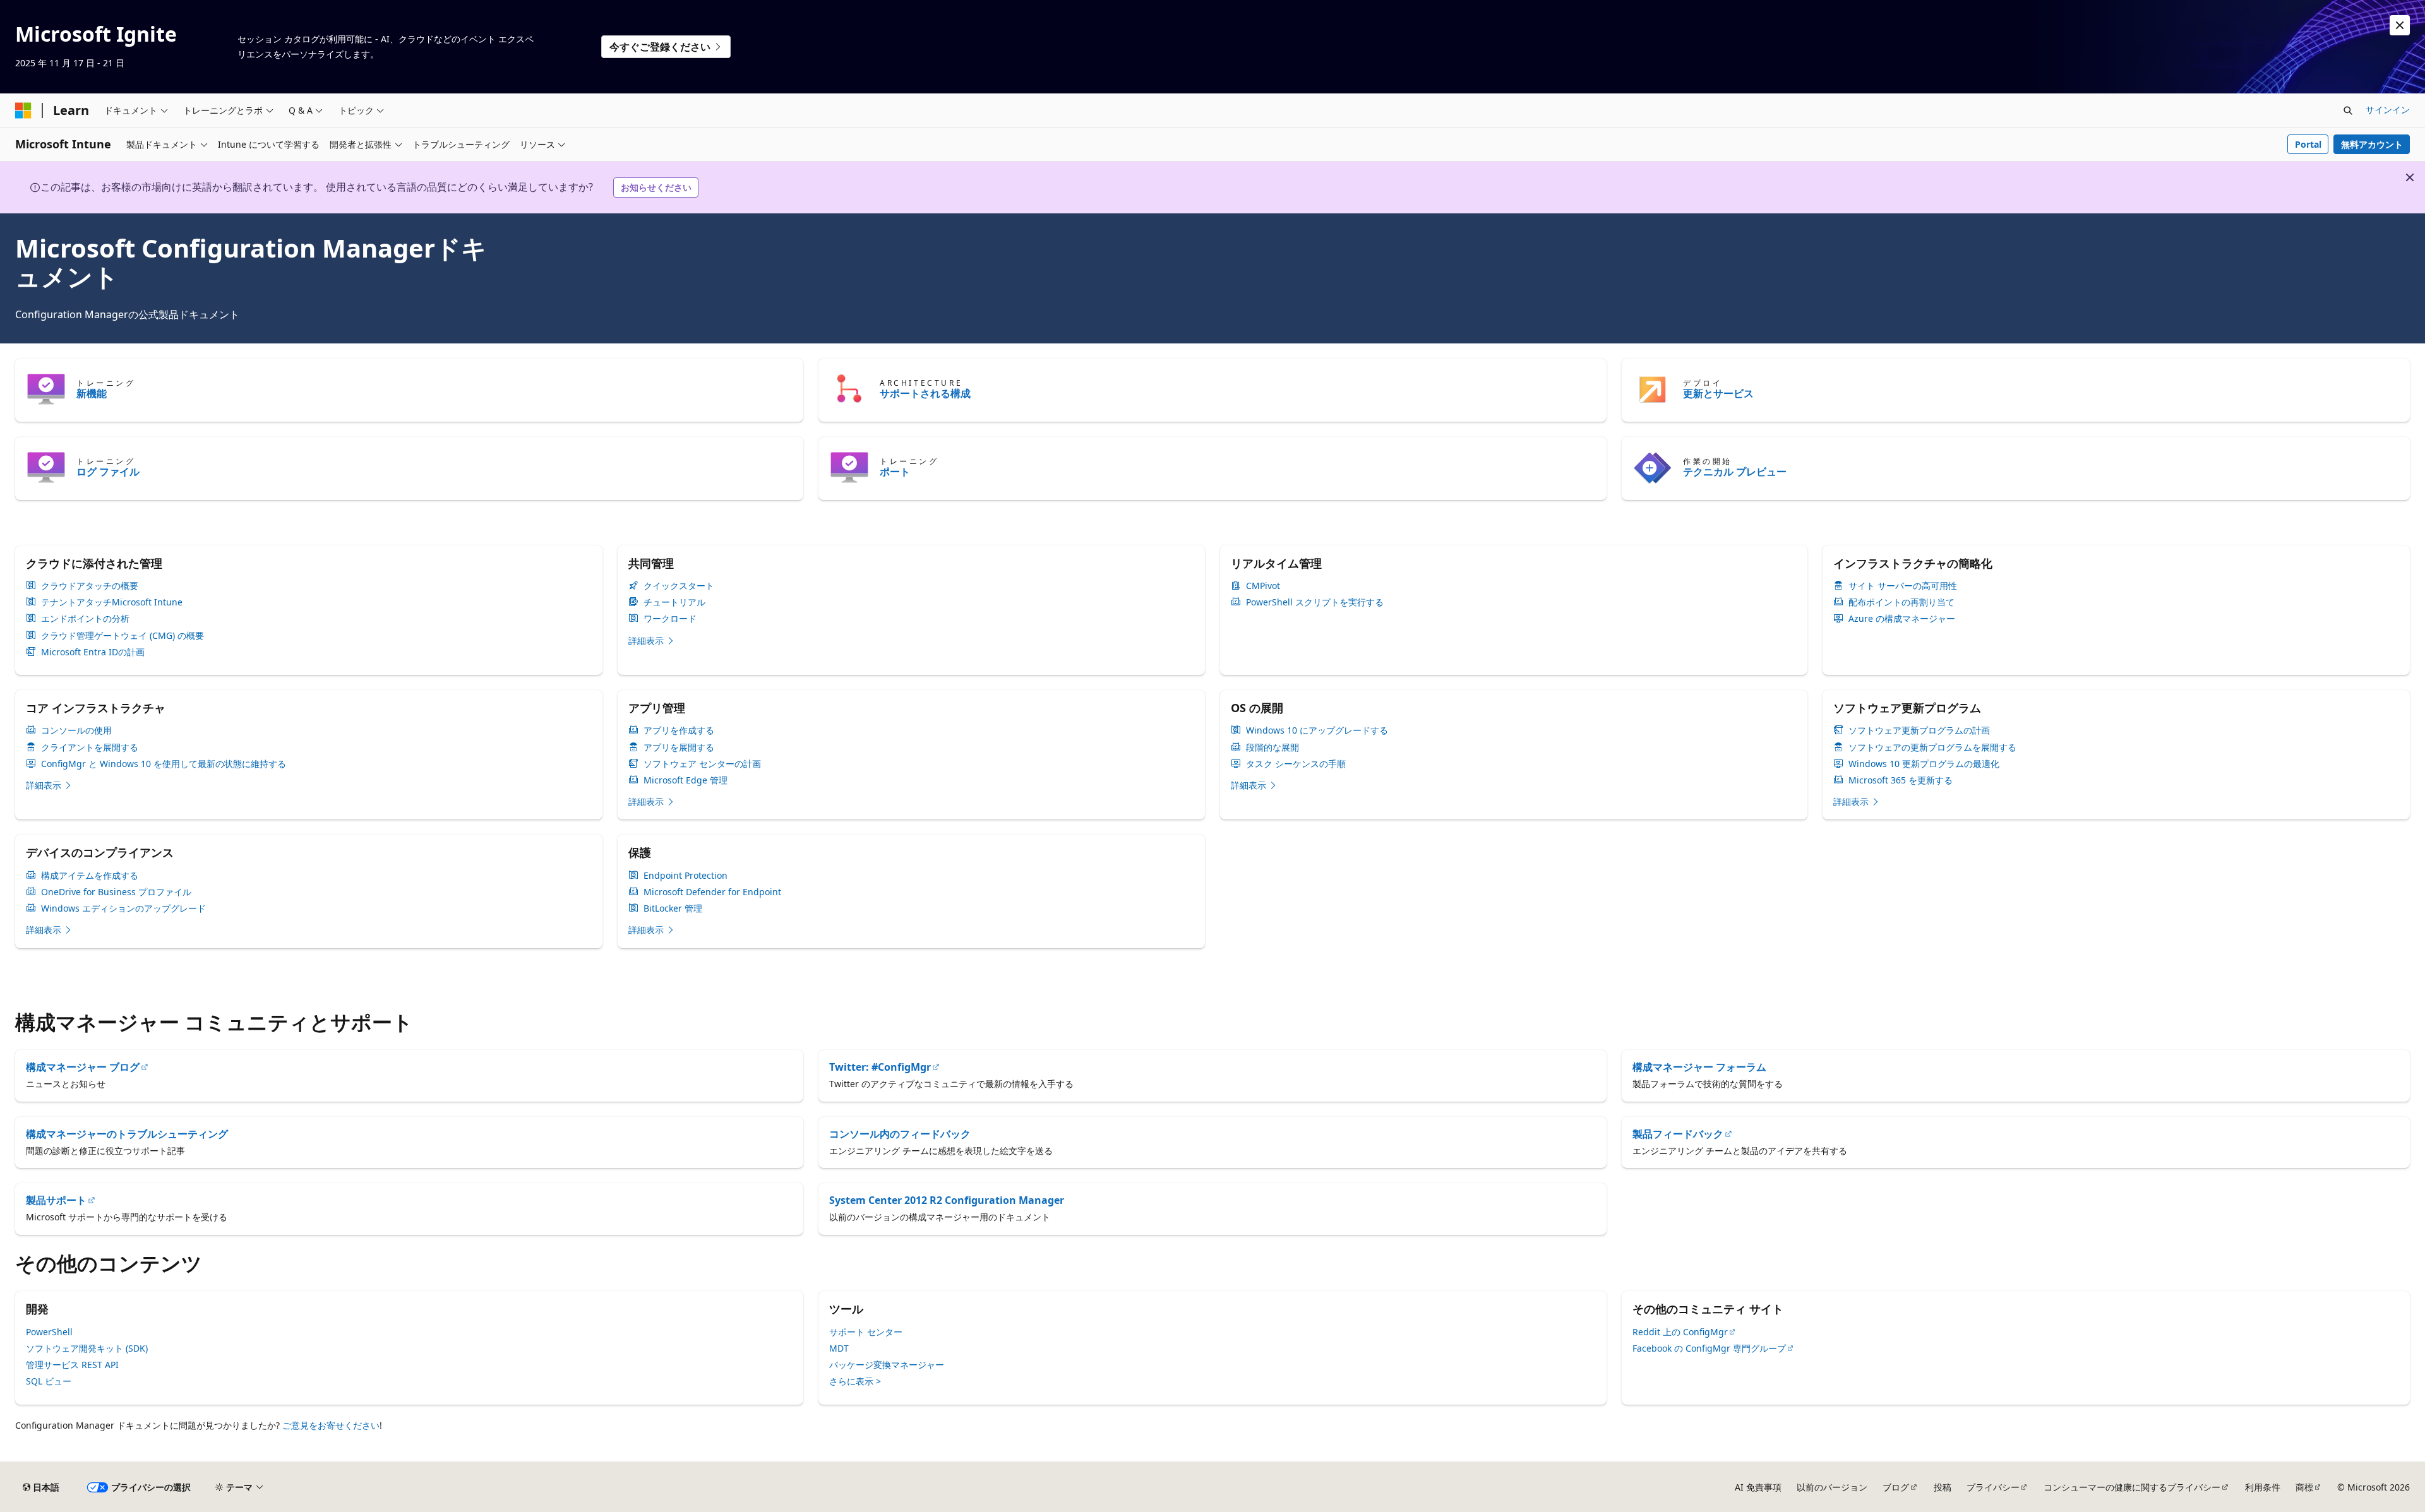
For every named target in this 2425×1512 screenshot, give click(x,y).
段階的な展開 (1272, 747)
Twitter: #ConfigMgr (880, 1067)
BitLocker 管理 (673, 908)
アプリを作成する (679, 730)
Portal (2308, 144)
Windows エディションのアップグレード (123, 908)
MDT (839, 1348)
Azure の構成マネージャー (1902, 619)
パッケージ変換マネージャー (887, 1365)
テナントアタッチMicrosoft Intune (112, 602)
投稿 (1943, 1487)
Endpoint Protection (686, 876)
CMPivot (1263, 586)
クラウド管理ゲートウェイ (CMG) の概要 (123, 636)
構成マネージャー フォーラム (1699, 1067)
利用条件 (2263, 1487)
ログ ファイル (108, 472)
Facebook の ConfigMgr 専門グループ (1709, 1348)
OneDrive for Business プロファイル (116, 892)
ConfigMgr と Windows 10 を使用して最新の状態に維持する (164, 764)
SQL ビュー (49, 1381)
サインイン (2388, 110)
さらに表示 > (855, 1381)
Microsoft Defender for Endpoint (712, 892)
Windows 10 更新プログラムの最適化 (1924, 764)
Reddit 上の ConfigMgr (1680, 1332)
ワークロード (670, 619)
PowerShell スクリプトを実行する (1315, 602)
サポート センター (866, 1332)
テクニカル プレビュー (1735, 472)
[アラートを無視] (2400, 25)
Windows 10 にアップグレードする (1317, 730)
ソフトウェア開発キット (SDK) (87, 1348)
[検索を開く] (2348, 110)
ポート (895, 472)
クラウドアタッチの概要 (90, 586)
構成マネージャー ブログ (83, 1067)
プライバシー (1993, 1487)
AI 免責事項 (1758, 1487)
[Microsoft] (23, 110)
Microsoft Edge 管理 (686, 780)
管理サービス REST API (72, 1365)
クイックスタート (679, 586)
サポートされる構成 (925, 393)
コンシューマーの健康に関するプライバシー (2132, 1487)
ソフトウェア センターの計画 (702, 764)
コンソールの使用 (76, 730)
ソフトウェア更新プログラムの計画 (1919, 730)
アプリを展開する (679, 747)
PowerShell (49, 1332)
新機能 (92, 393)
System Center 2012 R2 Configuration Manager (947, 1200)
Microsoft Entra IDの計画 (93, 652)
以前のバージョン (1832, 1487)
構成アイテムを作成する (90, 876)
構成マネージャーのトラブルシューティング (127, 1134)
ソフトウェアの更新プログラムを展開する (1932, 747)
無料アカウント (2372, 144)
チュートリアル (674, 602)
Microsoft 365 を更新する (1901, 780)
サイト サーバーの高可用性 (1903, 586)
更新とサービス (1718, 393)
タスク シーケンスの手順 (1296, 764)
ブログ (1896, 1487)
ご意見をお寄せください (331, 1425)
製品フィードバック (1678, 1134)
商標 (2304, 1487)
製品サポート (56, 1200)
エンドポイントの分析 (85, 619)
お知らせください (656, 187)
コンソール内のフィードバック (900, 1134)
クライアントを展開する (90, 747)
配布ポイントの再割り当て (1901, 602)
